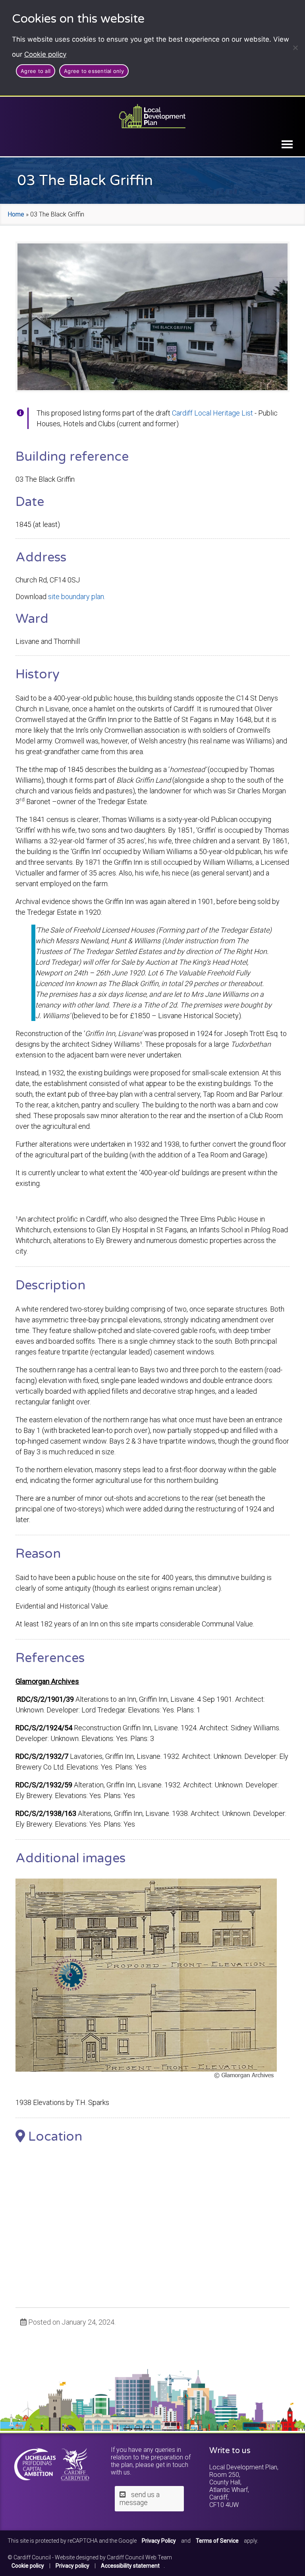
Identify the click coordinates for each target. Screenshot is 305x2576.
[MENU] (287, 144)
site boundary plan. (77, 597)
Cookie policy (45, 54)
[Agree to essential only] (295, 48)
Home (16, 214)
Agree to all (36, 71)
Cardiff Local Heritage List (212, 413)
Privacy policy (72, 2566)
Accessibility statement (130, 2566)
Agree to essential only (94, 71)
